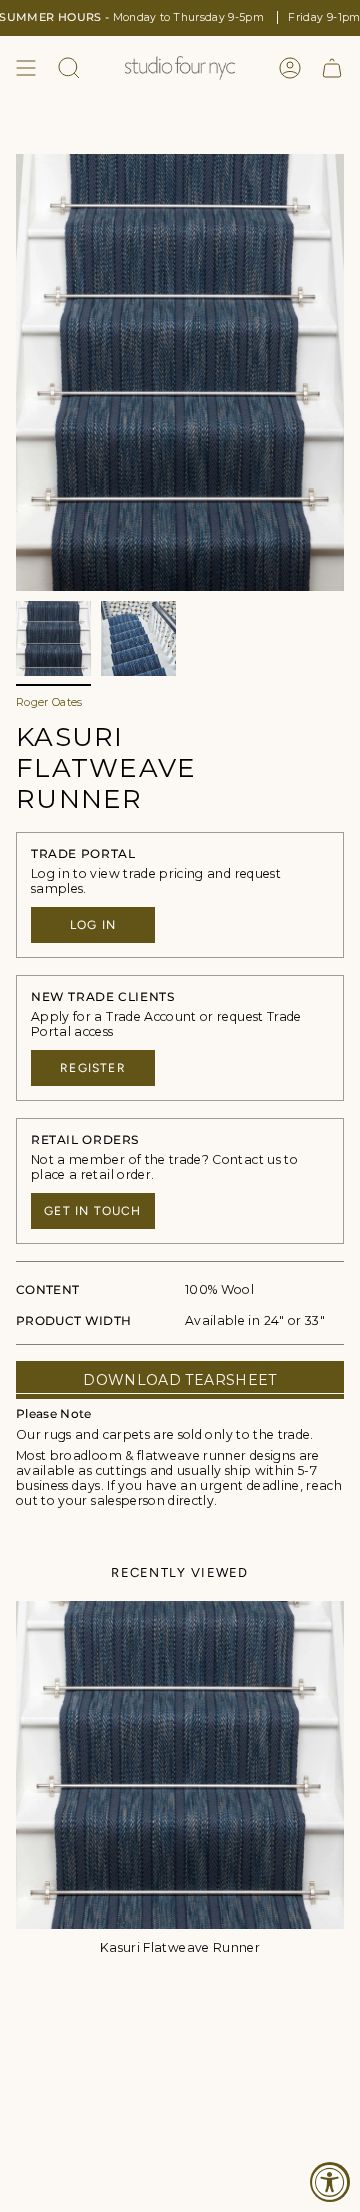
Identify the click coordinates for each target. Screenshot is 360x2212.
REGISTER (93, 1068)
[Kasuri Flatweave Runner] (180, 1765)
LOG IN (93, 925)
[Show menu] (26, 68)
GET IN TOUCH (92, 1211)
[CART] (332, 68)
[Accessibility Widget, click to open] (330, 2182)
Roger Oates (49, 702)
